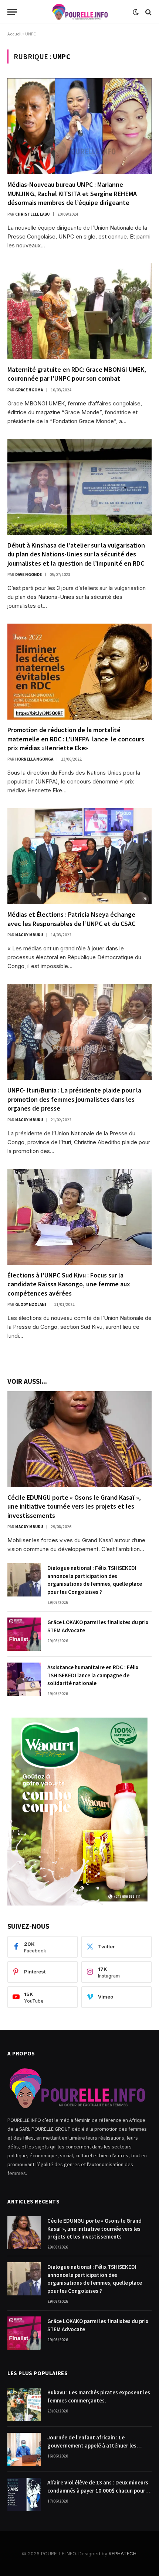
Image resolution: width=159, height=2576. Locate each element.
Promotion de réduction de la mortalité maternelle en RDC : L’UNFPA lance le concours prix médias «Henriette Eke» (77, 739)
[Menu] (12, 12)
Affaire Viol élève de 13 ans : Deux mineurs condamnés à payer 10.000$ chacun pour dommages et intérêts (98, 2490)
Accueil (14, 34)
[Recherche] (148, 12)
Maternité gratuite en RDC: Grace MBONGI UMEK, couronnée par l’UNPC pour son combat (77, 374)
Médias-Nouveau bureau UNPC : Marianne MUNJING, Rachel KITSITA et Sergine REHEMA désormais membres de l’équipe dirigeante (72, 193)
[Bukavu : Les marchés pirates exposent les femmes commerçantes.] (24, 2404)
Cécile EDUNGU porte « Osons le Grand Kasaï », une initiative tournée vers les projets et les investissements (74, 1506)
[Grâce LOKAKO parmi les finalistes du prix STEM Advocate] (24, 1634)
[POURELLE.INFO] (80, 12)
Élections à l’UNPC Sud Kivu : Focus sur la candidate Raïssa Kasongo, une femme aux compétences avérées (69, 1284)
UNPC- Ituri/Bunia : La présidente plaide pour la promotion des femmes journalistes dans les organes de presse (74, 1099)
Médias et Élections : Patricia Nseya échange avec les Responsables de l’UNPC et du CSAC (72, 919)
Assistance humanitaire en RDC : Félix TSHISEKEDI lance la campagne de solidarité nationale (93, 1675)
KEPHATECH (123, 2553)
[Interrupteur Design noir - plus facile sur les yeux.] (136, 12)
